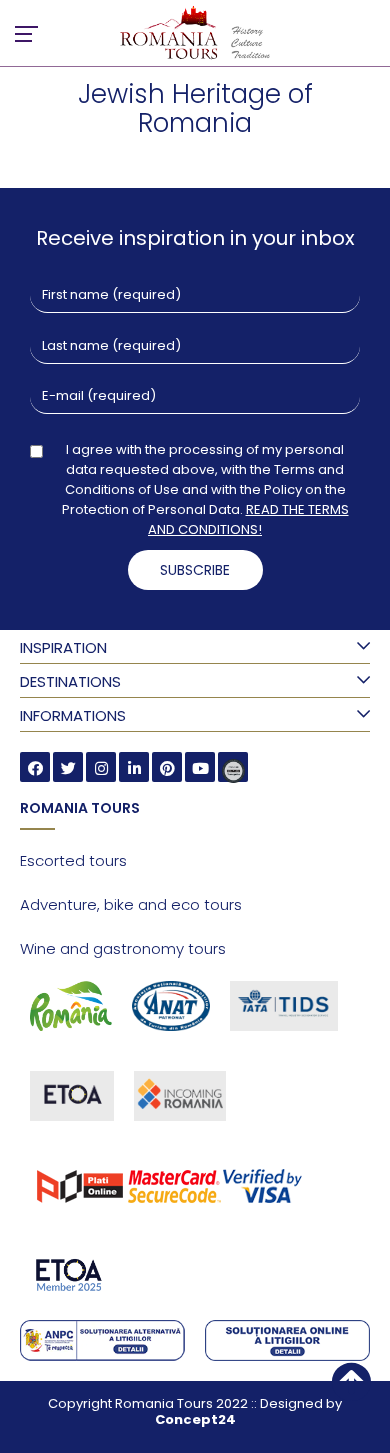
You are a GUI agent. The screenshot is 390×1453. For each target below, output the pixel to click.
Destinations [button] (70, 681)
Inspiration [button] (63, 647)
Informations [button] (73, 715)
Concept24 (195, 1419)
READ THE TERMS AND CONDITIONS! (248, 519)
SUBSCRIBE (195, 570)
